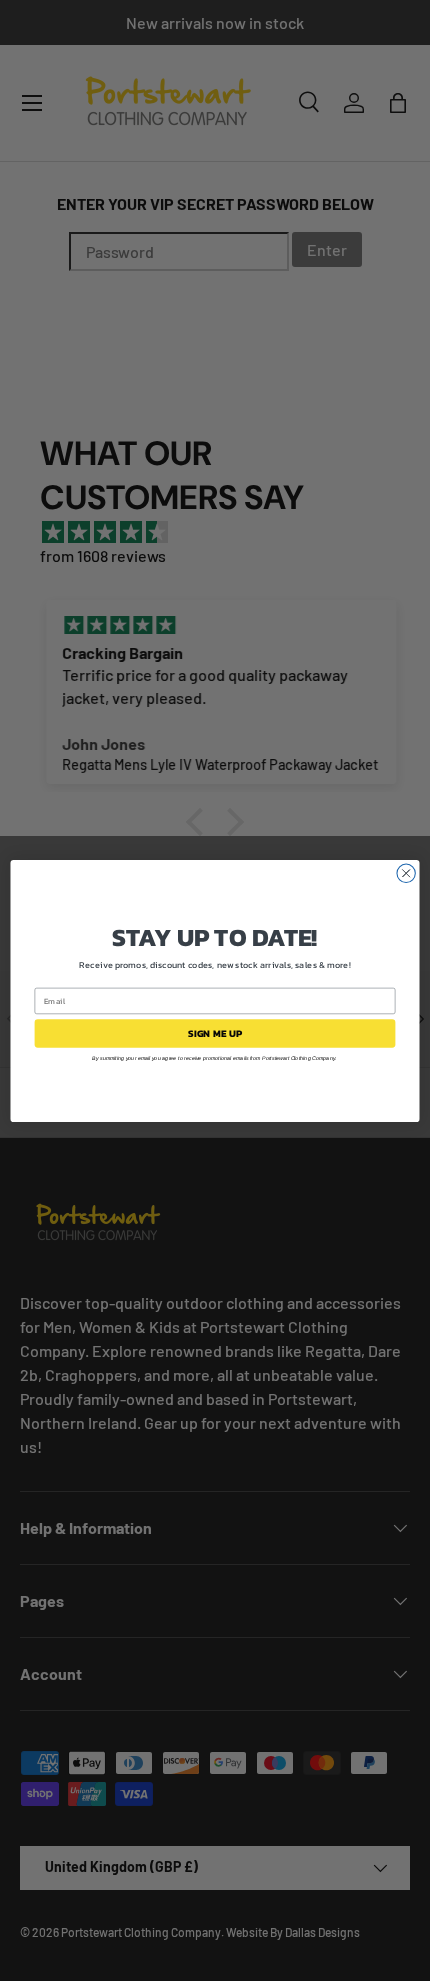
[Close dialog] (406, 873)
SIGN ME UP (215, 1033)
